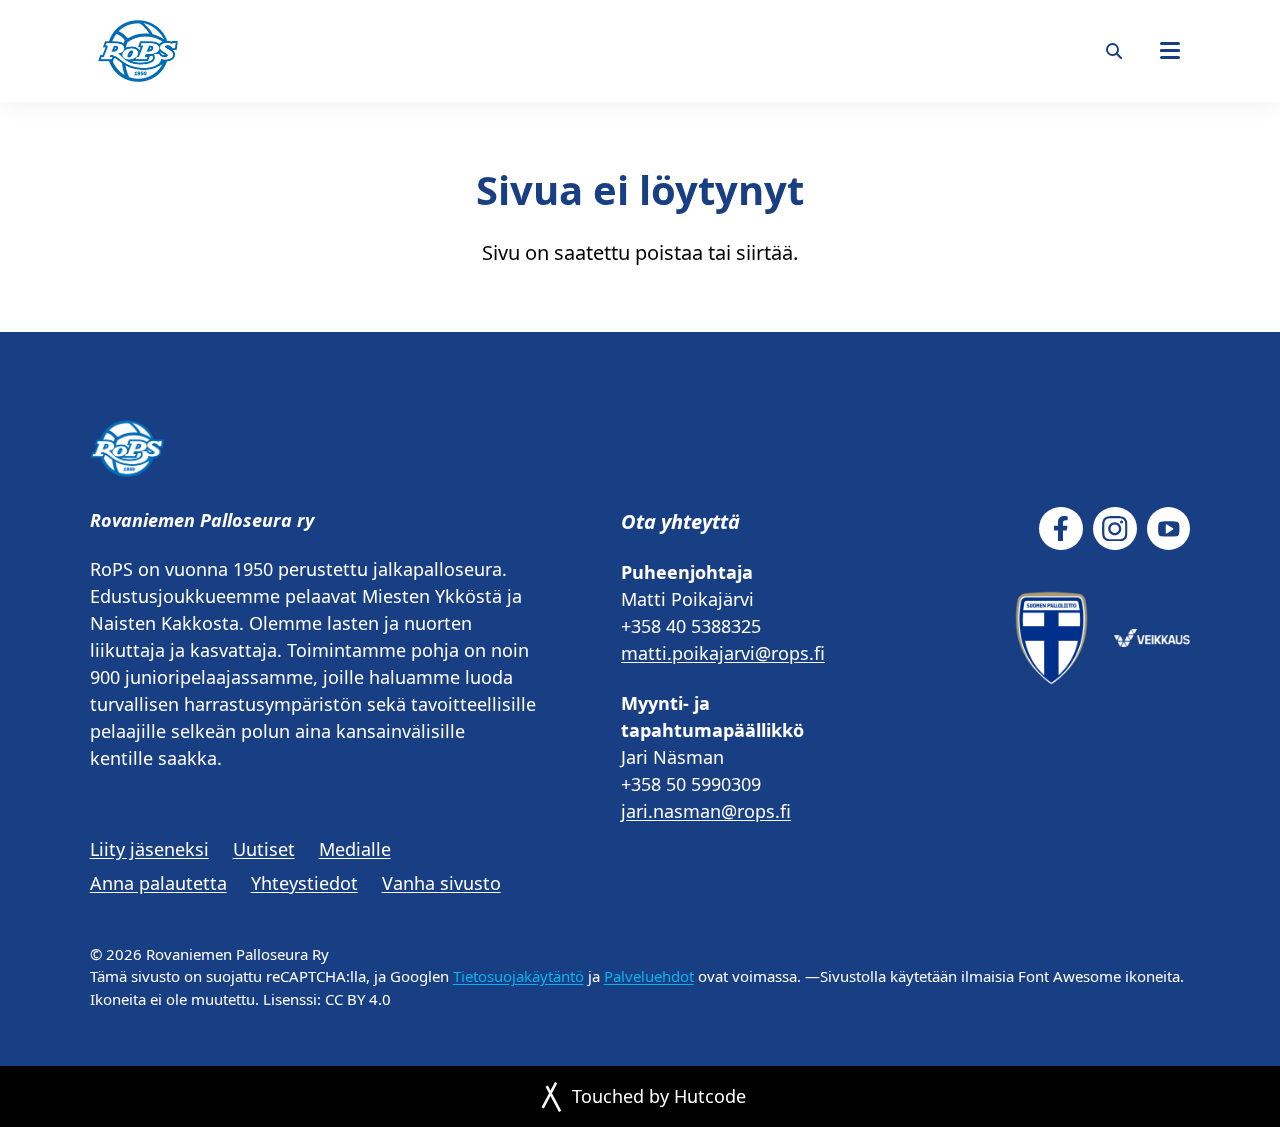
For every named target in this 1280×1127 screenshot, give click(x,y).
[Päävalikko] (1170, 51)
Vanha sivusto (441, 883)
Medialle (355, 849)
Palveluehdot (649, 976)
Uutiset (264, 849)
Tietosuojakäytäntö (518, 976)
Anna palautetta (158, 883)
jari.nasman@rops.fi (706, 811)
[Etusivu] (138, 51)
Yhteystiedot (304, 883)
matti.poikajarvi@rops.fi (723, 653)
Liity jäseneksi (149, 849)
